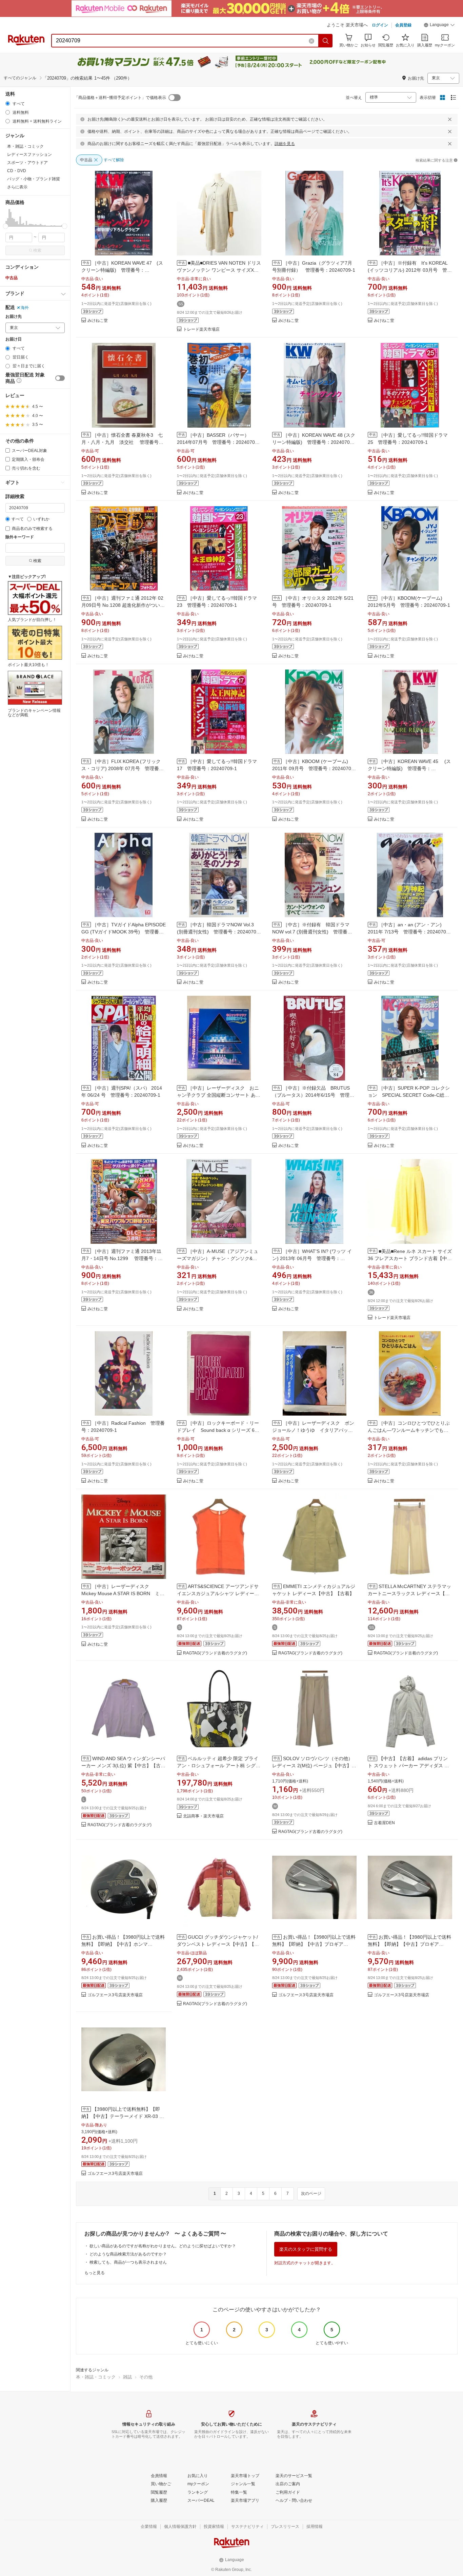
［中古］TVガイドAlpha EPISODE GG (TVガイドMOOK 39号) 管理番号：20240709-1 (124, 932)
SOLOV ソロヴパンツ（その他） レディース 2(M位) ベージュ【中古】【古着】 (313, 1766)
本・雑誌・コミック (96, 2377)
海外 (25, 308)
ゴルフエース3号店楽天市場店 (115, 1995)
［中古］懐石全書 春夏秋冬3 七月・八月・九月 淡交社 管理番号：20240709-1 (122, 442)
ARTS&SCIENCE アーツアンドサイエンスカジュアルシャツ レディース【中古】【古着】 (218, 1593)
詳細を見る (285, 144)
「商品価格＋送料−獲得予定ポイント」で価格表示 (120, 98)
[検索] (326, 41)
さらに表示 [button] (17, 187)
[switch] (60, 378)
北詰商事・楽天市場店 (203, 1816)
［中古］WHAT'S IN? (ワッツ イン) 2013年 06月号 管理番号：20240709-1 (312, 1258)
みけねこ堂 (98, 321)
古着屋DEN (384, 1823)
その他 (146, 2377)
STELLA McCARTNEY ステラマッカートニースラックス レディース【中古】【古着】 (409, 1593)
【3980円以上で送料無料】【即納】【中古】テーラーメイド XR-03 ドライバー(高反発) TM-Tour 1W (123, 2116)
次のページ (311, 2193)
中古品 (12, 278)
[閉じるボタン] (450, 119)
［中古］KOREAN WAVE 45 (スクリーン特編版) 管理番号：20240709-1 (409, 768)
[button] (439, 26)
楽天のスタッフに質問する (306, 2249)
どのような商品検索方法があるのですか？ (128, 2254)
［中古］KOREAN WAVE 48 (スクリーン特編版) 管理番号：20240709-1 (314, 442)
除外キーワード (20, 537)
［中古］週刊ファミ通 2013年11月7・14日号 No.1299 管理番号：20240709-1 (121, 1258)
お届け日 (14, 339)
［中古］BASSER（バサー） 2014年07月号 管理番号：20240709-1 (218, 442)
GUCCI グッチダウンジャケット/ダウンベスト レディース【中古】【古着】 (218, 1944)
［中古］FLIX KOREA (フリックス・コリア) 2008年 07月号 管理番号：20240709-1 (121, 768)
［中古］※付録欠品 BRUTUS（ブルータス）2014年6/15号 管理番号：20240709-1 (313, 1095)
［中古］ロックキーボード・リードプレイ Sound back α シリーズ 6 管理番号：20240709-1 (218, 1430)
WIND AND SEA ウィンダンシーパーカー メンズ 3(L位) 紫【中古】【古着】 (123, 1766)
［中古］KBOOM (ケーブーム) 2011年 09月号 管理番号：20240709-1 (314, 768)
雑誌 (127, 2377)
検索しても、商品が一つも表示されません (128, 2262)
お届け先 (14, 317)
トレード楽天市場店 (201, 329)
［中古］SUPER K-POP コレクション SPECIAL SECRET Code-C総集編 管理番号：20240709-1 (409, 1095)
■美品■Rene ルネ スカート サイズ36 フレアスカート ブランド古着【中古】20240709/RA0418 (410, 1258)
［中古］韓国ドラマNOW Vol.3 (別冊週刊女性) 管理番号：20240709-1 (219, 932)
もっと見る (95, 2273)
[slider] (6, 226)
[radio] (8, 104)
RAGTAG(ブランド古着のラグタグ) (215, 1653)
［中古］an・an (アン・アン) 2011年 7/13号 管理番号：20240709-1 (409, 932)
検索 (37, 250)
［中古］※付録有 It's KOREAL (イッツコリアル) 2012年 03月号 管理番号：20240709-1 (410, 270)
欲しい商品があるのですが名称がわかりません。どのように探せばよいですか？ (163, 2246)
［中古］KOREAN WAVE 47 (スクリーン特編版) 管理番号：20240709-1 (122, 270)
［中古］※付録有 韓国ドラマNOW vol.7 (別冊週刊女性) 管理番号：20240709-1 (311, 932)
